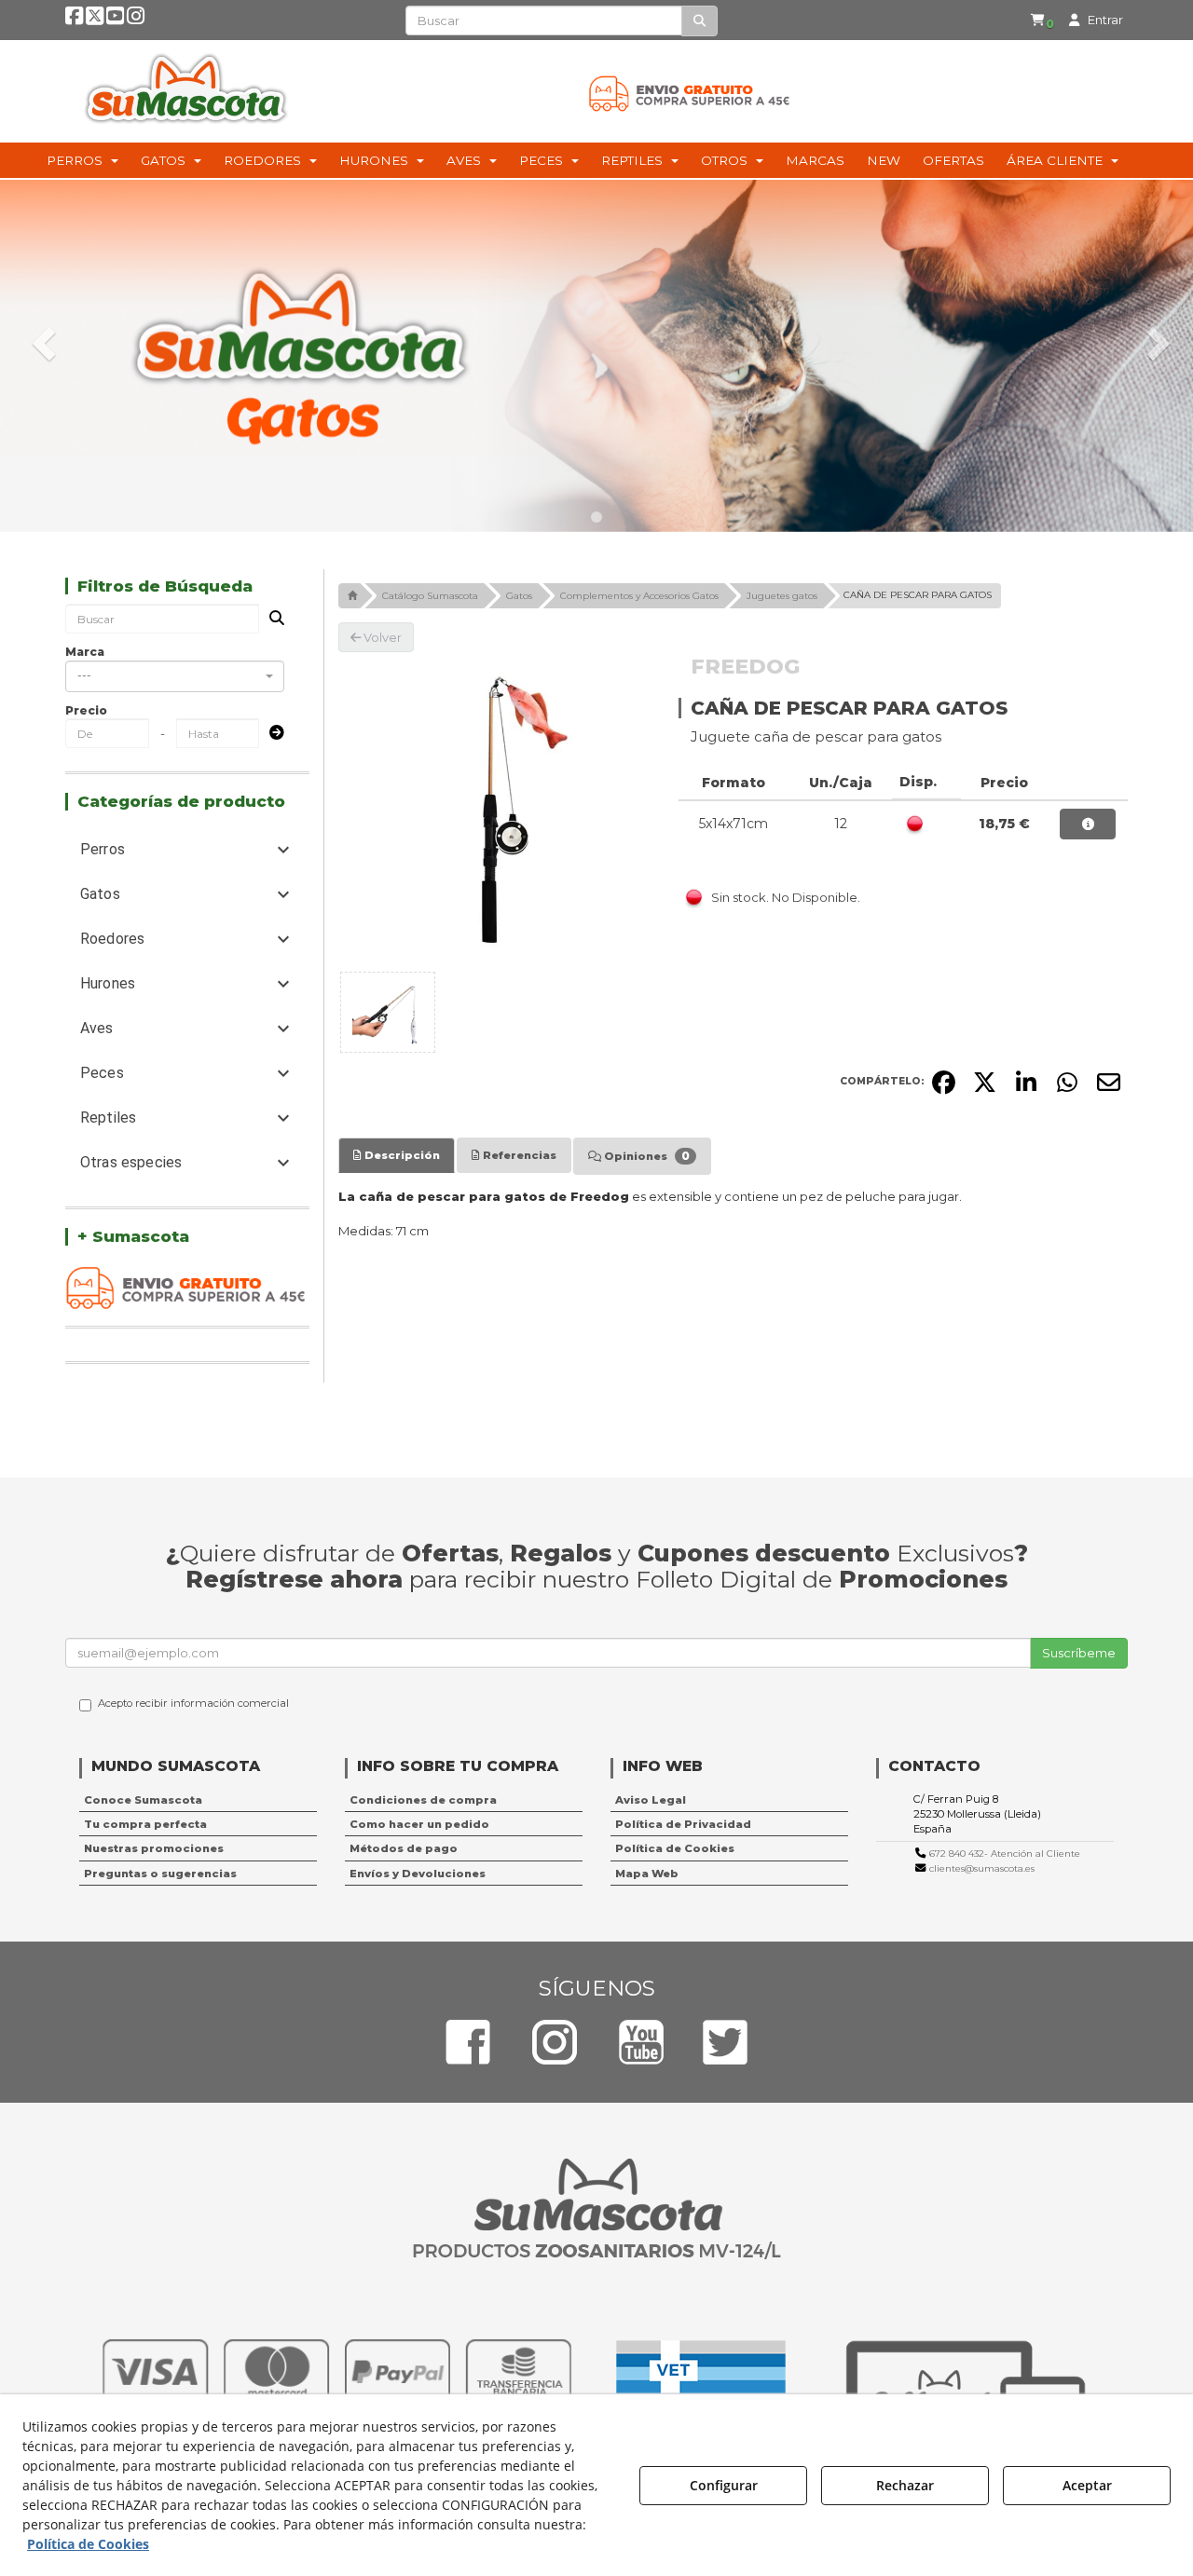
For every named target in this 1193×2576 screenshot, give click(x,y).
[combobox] (175, 676)
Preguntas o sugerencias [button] (160, 1874)
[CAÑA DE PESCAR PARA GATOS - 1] (388, 1012)
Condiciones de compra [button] (423, 1800)
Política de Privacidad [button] (683, 1824)
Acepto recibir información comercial (193, 1703)
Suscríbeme (1079, 1653)
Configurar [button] (724, 2485)
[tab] (397, 1155)
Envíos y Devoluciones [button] (418, 1874)
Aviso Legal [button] (651, 1800)
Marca (85, 652)
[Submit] (271, 734)
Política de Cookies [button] (675, 1848)
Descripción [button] (401, 1155)
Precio (86, 710)
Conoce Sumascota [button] (143, 1800)
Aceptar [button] (1087, 2485)
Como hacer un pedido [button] (419, 1824)
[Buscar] (699, 21)
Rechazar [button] (905, 2485)
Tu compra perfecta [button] (145, 1824)
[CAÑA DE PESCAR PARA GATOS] (495, 809)
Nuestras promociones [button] (154, 1848)
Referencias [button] (518, 1155)
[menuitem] (1042, 20)
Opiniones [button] (645, 1156)
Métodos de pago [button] (404, 1848)
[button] (74, 20)
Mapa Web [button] (647, 1874)
